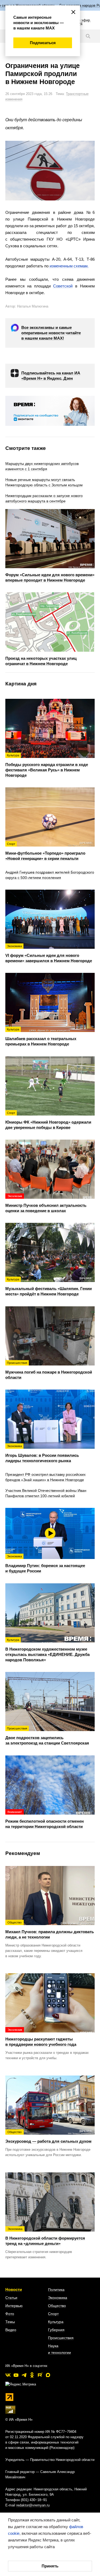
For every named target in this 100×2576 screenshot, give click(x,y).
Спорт (53, 2314)
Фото (10, 2314)
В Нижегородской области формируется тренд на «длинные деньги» (45, 2237)
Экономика (58, 2298)
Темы (10, 2322)
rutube (40, 2375)
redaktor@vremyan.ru (33, 2505)
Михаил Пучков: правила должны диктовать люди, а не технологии (50, 1930)
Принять (50, 2566)
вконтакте (8, 2375)
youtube (16, 2375)
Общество (57, 2306)
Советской (63, 286)
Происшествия (61, 2338)
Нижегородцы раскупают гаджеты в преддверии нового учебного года (41, 2037)
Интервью (14, 2306)
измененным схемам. (69, 266)
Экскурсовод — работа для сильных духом (48, 2137)
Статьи (11, 2298)
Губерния (56, 2330)
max (48, 2375)
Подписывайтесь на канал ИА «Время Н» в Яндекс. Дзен (51, 376)
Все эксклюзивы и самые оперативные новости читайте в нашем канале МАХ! (51, 333)
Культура (56, 2322)
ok (32, 2375)
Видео (11, 2330)
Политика (56, 2290)
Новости (14, 2289)
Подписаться (43, 43)
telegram (24, 2375)
